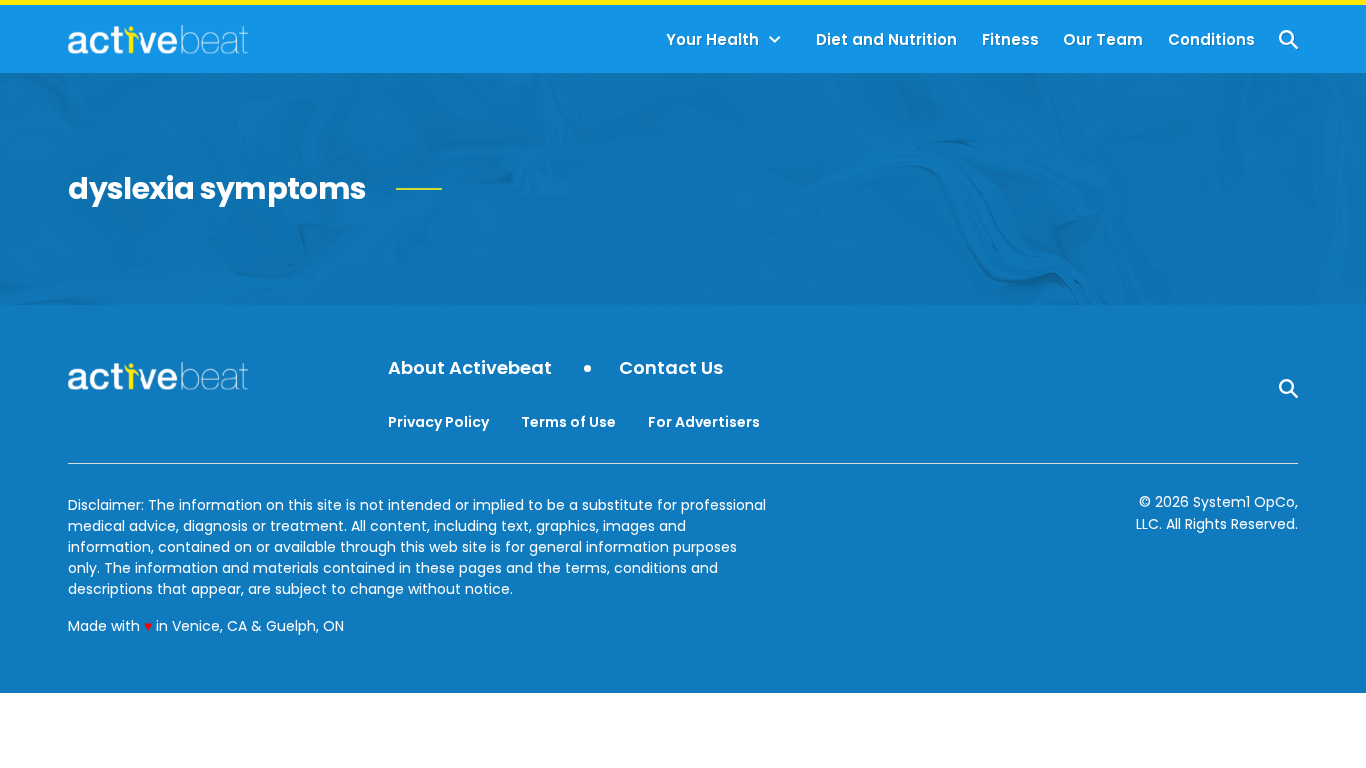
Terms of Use (568, 422)
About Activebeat (470, 368)
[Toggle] (775, 40)
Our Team (1103, 39)
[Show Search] (1288, 39)
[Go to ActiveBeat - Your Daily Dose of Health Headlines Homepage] (157, 39)
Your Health (712, 39)
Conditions (1211, 39)
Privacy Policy (438, 422)
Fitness (1010, 39)
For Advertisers (704, 422)
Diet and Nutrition (886, 39)
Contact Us (671, 368)
